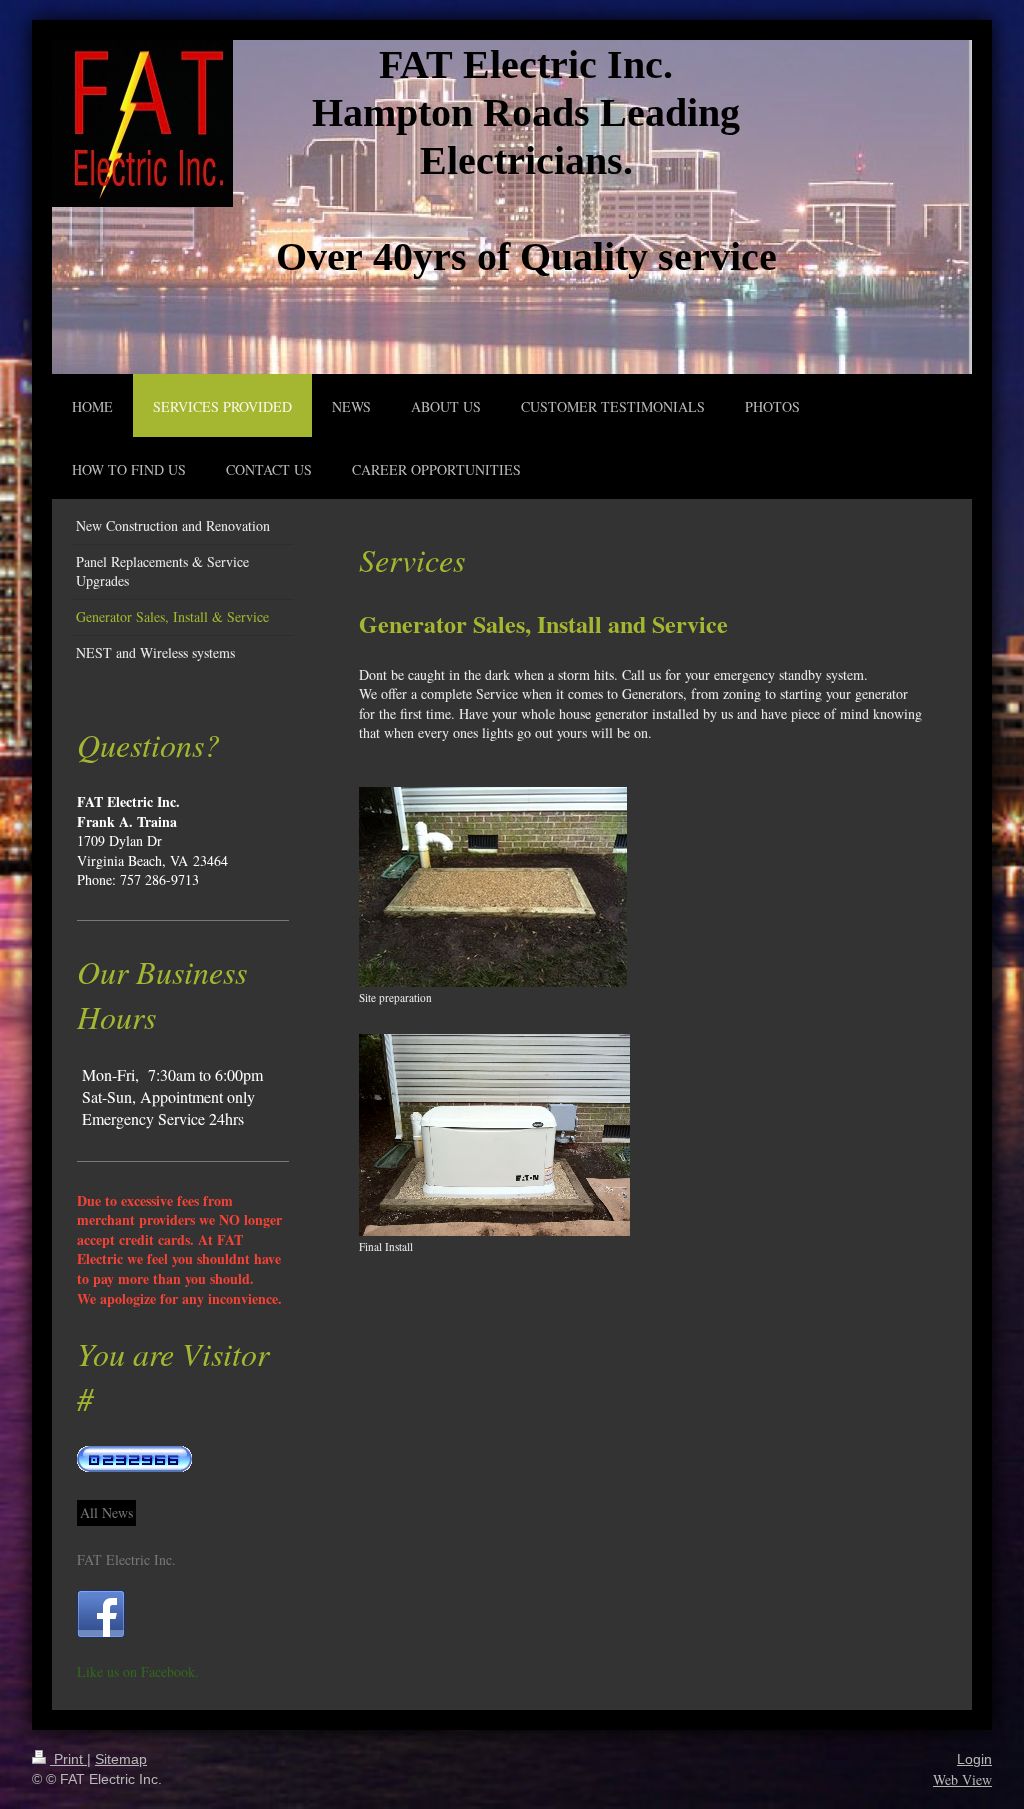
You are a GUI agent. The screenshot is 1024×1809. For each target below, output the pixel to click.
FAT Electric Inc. (126, 1559)
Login (974, 1759)
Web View (962, 1779)
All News (106, 1512)
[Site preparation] (493, 887)
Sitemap (121, 1759)
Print (68, 1759)
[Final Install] (494, 1135)
